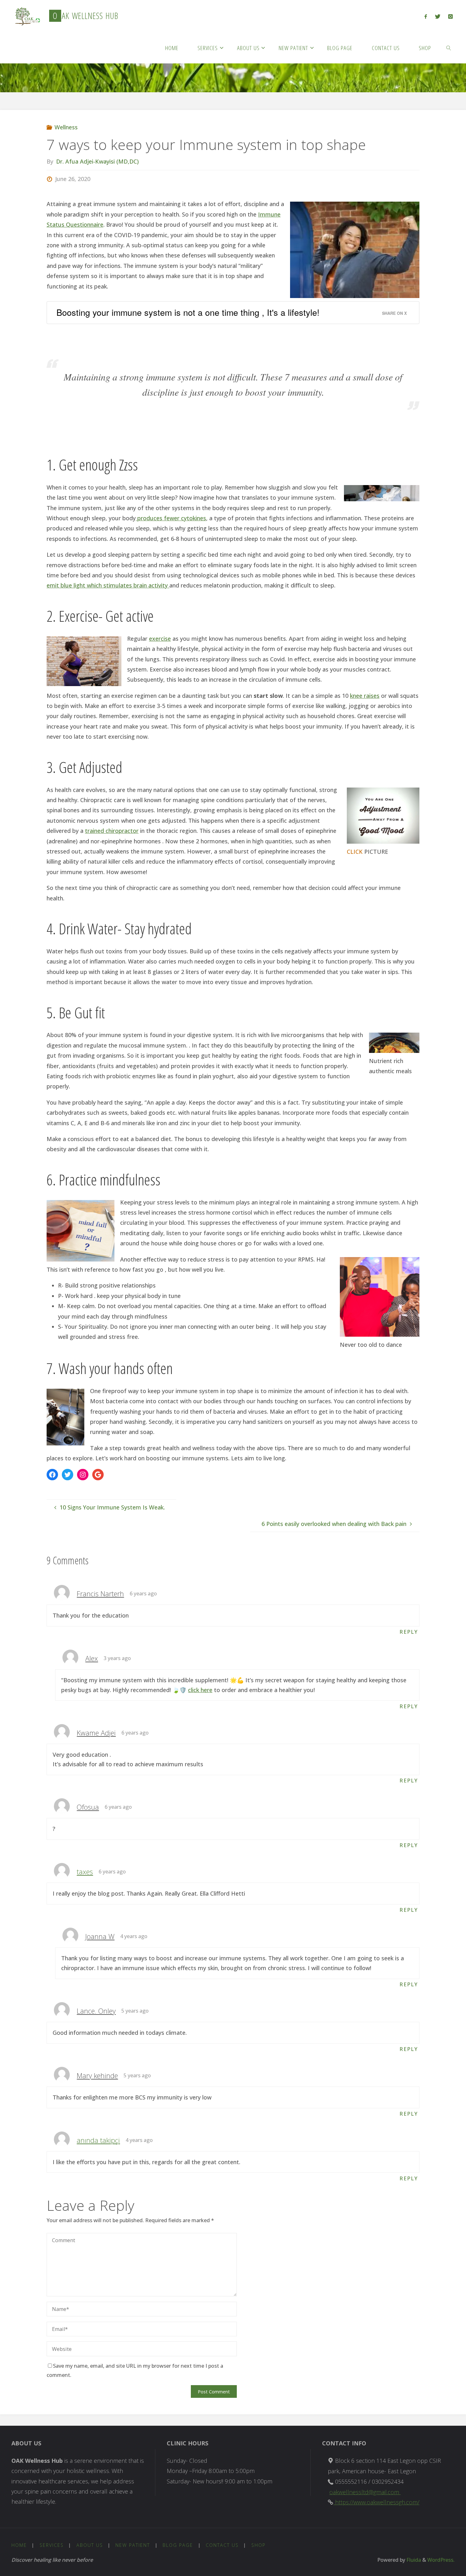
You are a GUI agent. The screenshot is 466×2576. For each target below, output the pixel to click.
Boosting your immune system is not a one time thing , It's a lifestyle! (188, 312)
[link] (449, 48)
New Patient (133, 2545)
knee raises (365, 696)
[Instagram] (450, 16)
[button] (26, 16)
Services (52, 2545)
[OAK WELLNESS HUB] (26, 16)
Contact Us (222, 2545)
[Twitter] (437, 16)
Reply (409, 1632)
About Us (90, 2545)
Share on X (394, 313)
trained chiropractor (112, 831)
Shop (259, 2545)
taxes (85, 1872)
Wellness (66, 127)
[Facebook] (426, 16)
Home (19, 2545)
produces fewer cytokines (171, 518)
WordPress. (441, 2560)
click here (200, 1690)
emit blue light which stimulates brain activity (108, 585)
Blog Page (178, 2545)
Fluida (413, 2560)
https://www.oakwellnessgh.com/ (376, 2502)
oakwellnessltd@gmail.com (365, 2492)
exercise (160, 639)
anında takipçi (98, 2140)
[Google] (98, 1475)
